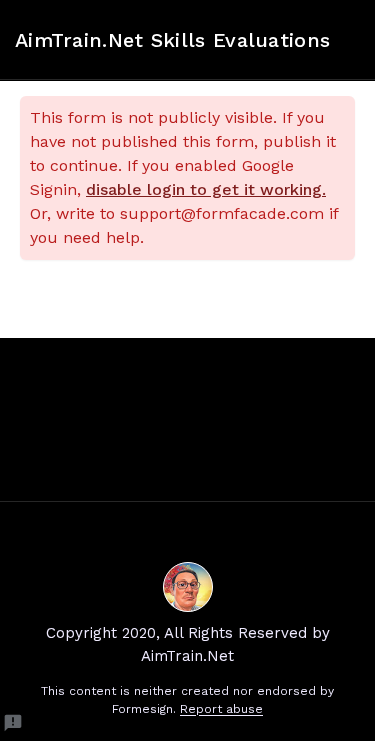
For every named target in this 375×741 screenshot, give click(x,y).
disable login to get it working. (206, 189)
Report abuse (221, 709)
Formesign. (144, 709)
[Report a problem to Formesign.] (13, 723)
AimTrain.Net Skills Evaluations (172, 40)
